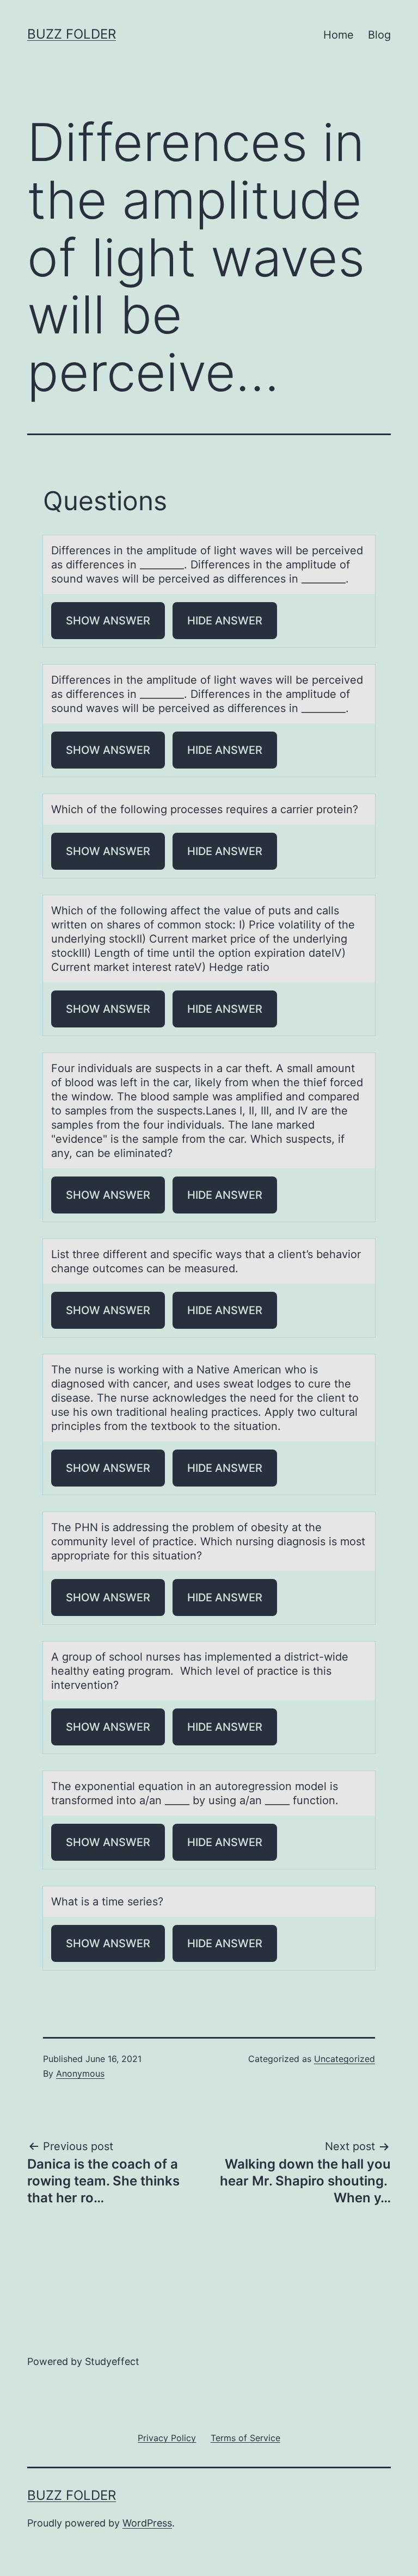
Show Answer (108, 621)
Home (339, 35)
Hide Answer (225, 621)
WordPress (147, 2523)
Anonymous (80, 2073)
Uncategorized (345, 2059)
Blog (379, 35)
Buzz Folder (72, 34)
